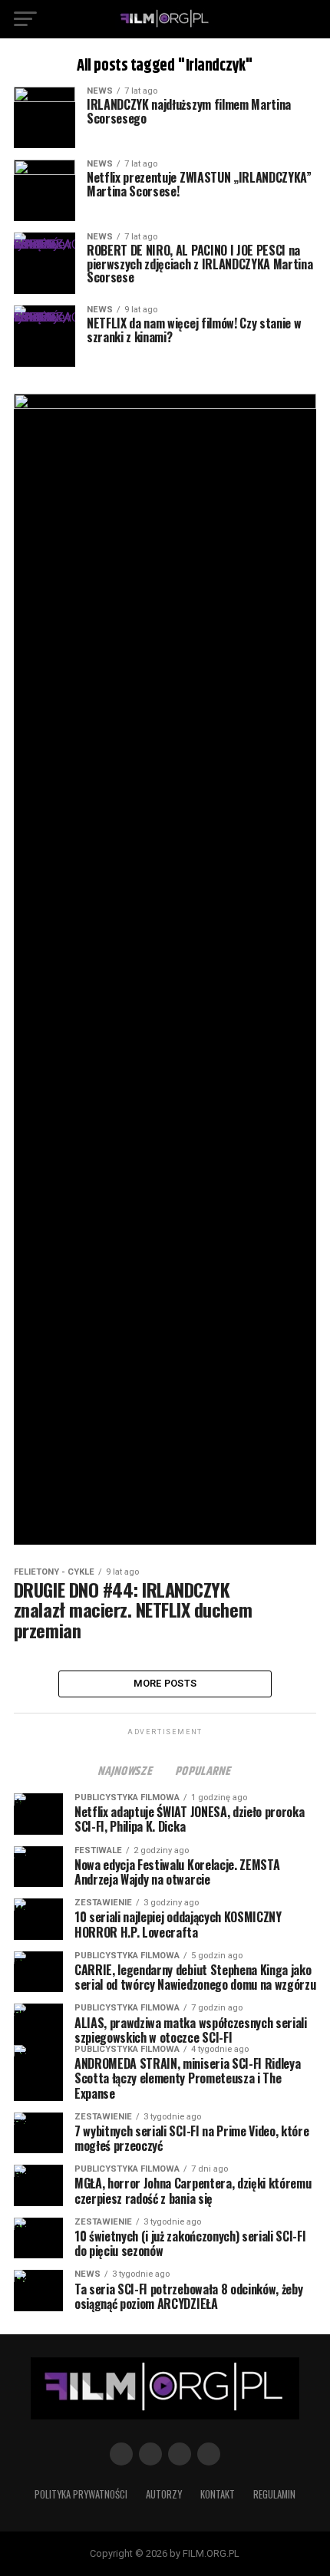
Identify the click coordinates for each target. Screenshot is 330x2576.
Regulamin (274, 2494)
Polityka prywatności (81, 2494)
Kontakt (218, 2494)
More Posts (165, 1683)
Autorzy (164, 2494)
